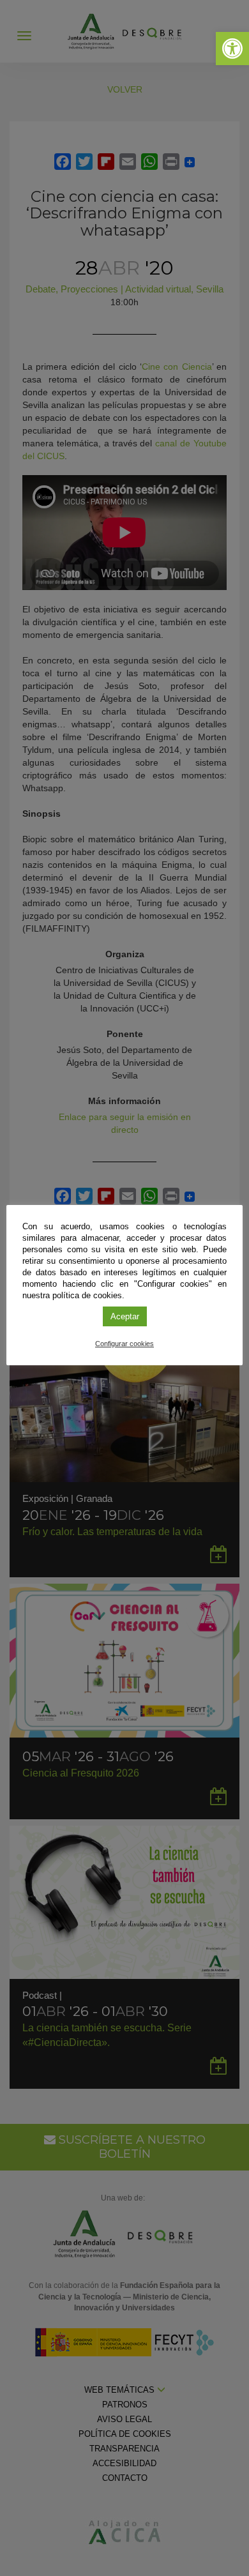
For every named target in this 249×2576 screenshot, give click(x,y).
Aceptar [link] (125, 1316)
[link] (232, 49)
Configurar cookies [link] (124, 1344)
